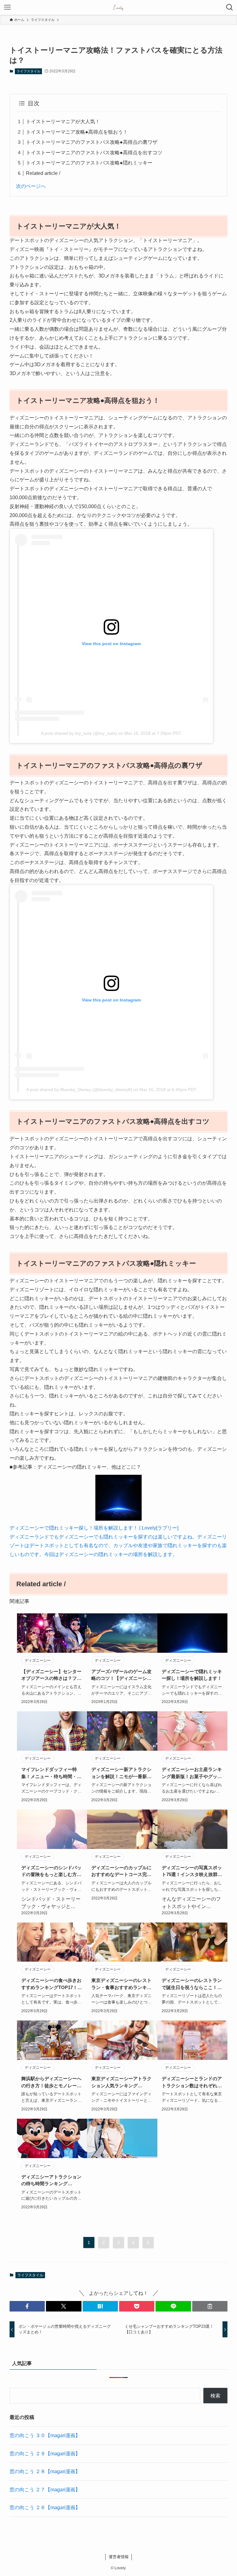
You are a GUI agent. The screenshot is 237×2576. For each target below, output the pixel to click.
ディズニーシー (38, 1660)
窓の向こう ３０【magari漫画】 (45, 2435)
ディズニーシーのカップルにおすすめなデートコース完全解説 (121, 1872)
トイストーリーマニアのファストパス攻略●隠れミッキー (89, 163)
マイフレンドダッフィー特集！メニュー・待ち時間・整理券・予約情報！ (51, 1773)
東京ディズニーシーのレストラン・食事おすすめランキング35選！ (121, 1984)
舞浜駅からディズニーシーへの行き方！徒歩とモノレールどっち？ (51, 2083)
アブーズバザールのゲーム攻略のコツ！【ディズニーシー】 (121, 1675)
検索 (215, 2396)
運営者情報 (119, 2557)
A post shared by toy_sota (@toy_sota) (79, 733)
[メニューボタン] (7, 7)
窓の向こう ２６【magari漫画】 (45, 2507)
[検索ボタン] (230, 7)
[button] (27, 2306)
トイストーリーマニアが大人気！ (63, 121)
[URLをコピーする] (210, 2306)
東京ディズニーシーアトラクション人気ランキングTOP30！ (121, 2083)
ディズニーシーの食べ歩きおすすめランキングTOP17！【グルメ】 (51, 1984)
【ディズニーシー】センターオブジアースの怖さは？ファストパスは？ (51, 1675)
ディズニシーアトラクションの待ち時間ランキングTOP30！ (51, 2181)
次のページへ (31, 186)
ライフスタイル (29, 71)
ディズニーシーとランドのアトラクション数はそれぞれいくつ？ (192, 2083)
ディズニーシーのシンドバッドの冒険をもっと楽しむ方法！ (51, 1872)
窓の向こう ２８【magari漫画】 (45, 2471)
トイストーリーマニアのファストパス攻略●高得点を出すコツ (94, 153)
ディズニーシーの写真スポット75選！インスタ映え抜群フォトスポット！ (192, 1872)
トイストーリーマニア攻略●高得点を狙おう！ (77, 132)
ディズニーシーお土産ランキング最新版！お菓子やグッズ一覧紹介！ (192, 1773)
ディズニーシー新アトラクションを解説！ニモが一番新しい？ (121, 1773)
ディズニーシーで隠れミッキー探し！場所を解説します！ (192, 1675)
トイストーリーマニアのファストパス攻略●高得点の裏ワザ (92, 142)
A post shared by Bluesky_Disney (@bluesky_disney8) (79, 1090)
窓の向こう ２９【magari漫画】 (45, 2454)
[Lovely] (119, 7)
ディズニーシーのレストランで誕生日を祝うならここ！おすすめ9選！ (192, 1984)
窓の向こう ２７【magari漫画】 (45, 2490)
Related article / (43, 173)
